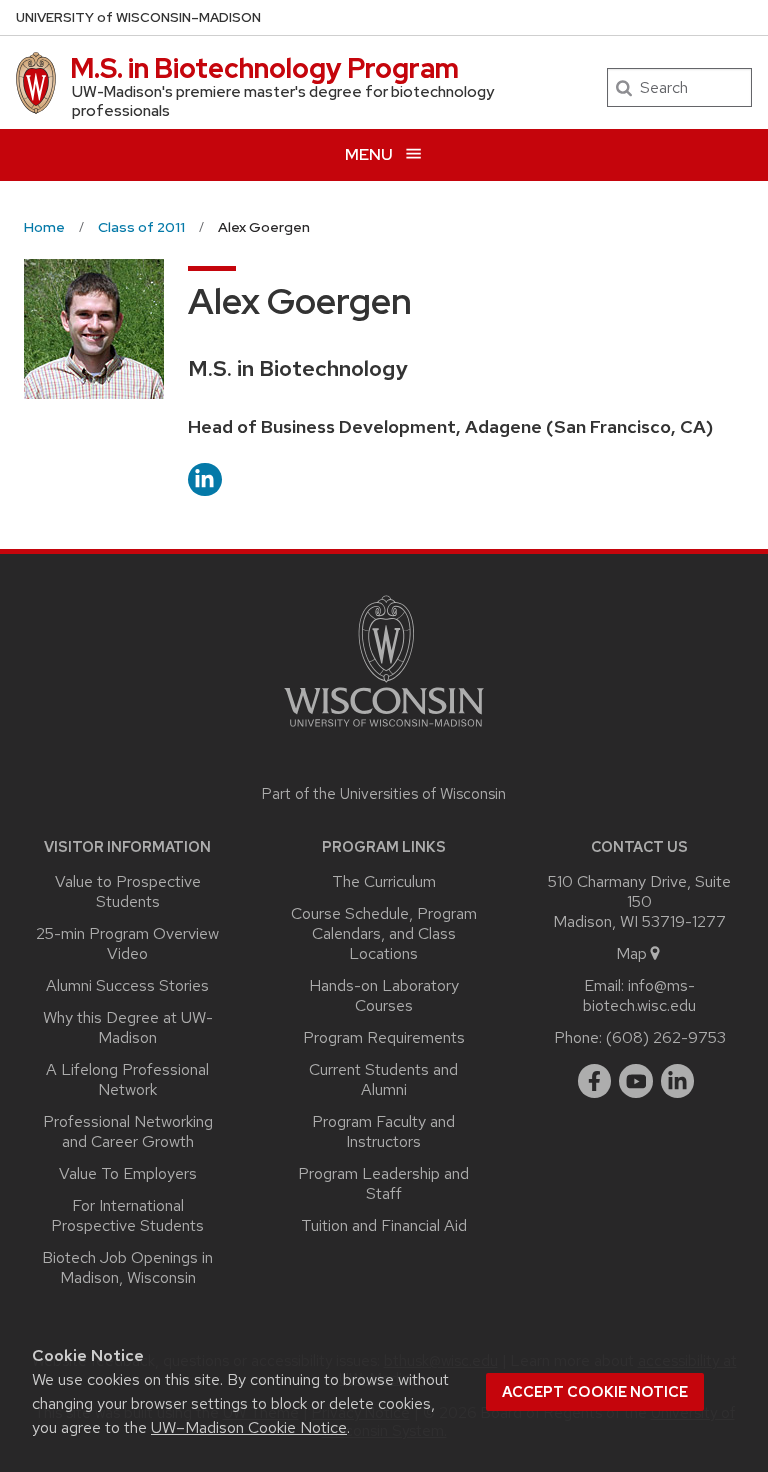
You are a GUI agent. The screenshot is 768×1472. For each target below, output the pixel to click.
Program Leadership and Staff (383, 1183)
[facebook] (595, 1081)
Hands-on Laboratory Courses (384, 995)
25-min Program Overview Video (127, 943)
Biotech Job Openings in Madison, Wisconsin (127, 1267)
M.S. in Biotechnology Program (264, 68)
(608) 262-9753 (666, 1037)
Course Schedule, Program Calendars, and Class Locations (384, 933)
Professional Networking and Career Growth (128, 1131)
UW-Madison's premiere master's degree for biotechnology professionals (283, 101)
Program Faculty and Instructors (383, 1131)
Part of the (384, 794)
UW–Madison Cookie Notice (249, 1427)
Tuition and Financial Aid (384, 1225)
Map (631, 953)
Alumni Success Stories (127, 985)
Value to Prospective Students (128, 891)
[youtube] (636, 1081)
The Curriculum (384, 881)
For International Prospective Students (127, 1215)
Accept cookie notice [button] (595, 1392)
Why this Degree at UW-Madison (128, 1027)
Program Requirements (384, 1037)
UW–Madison (138, 17)
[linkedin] (678, 1081)
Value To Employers (128, 1173)
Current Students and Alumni (383, 1079)
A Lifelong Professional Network (127, 1079)
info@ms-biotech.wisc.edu (639, 995)
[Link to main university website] (384, 730)
